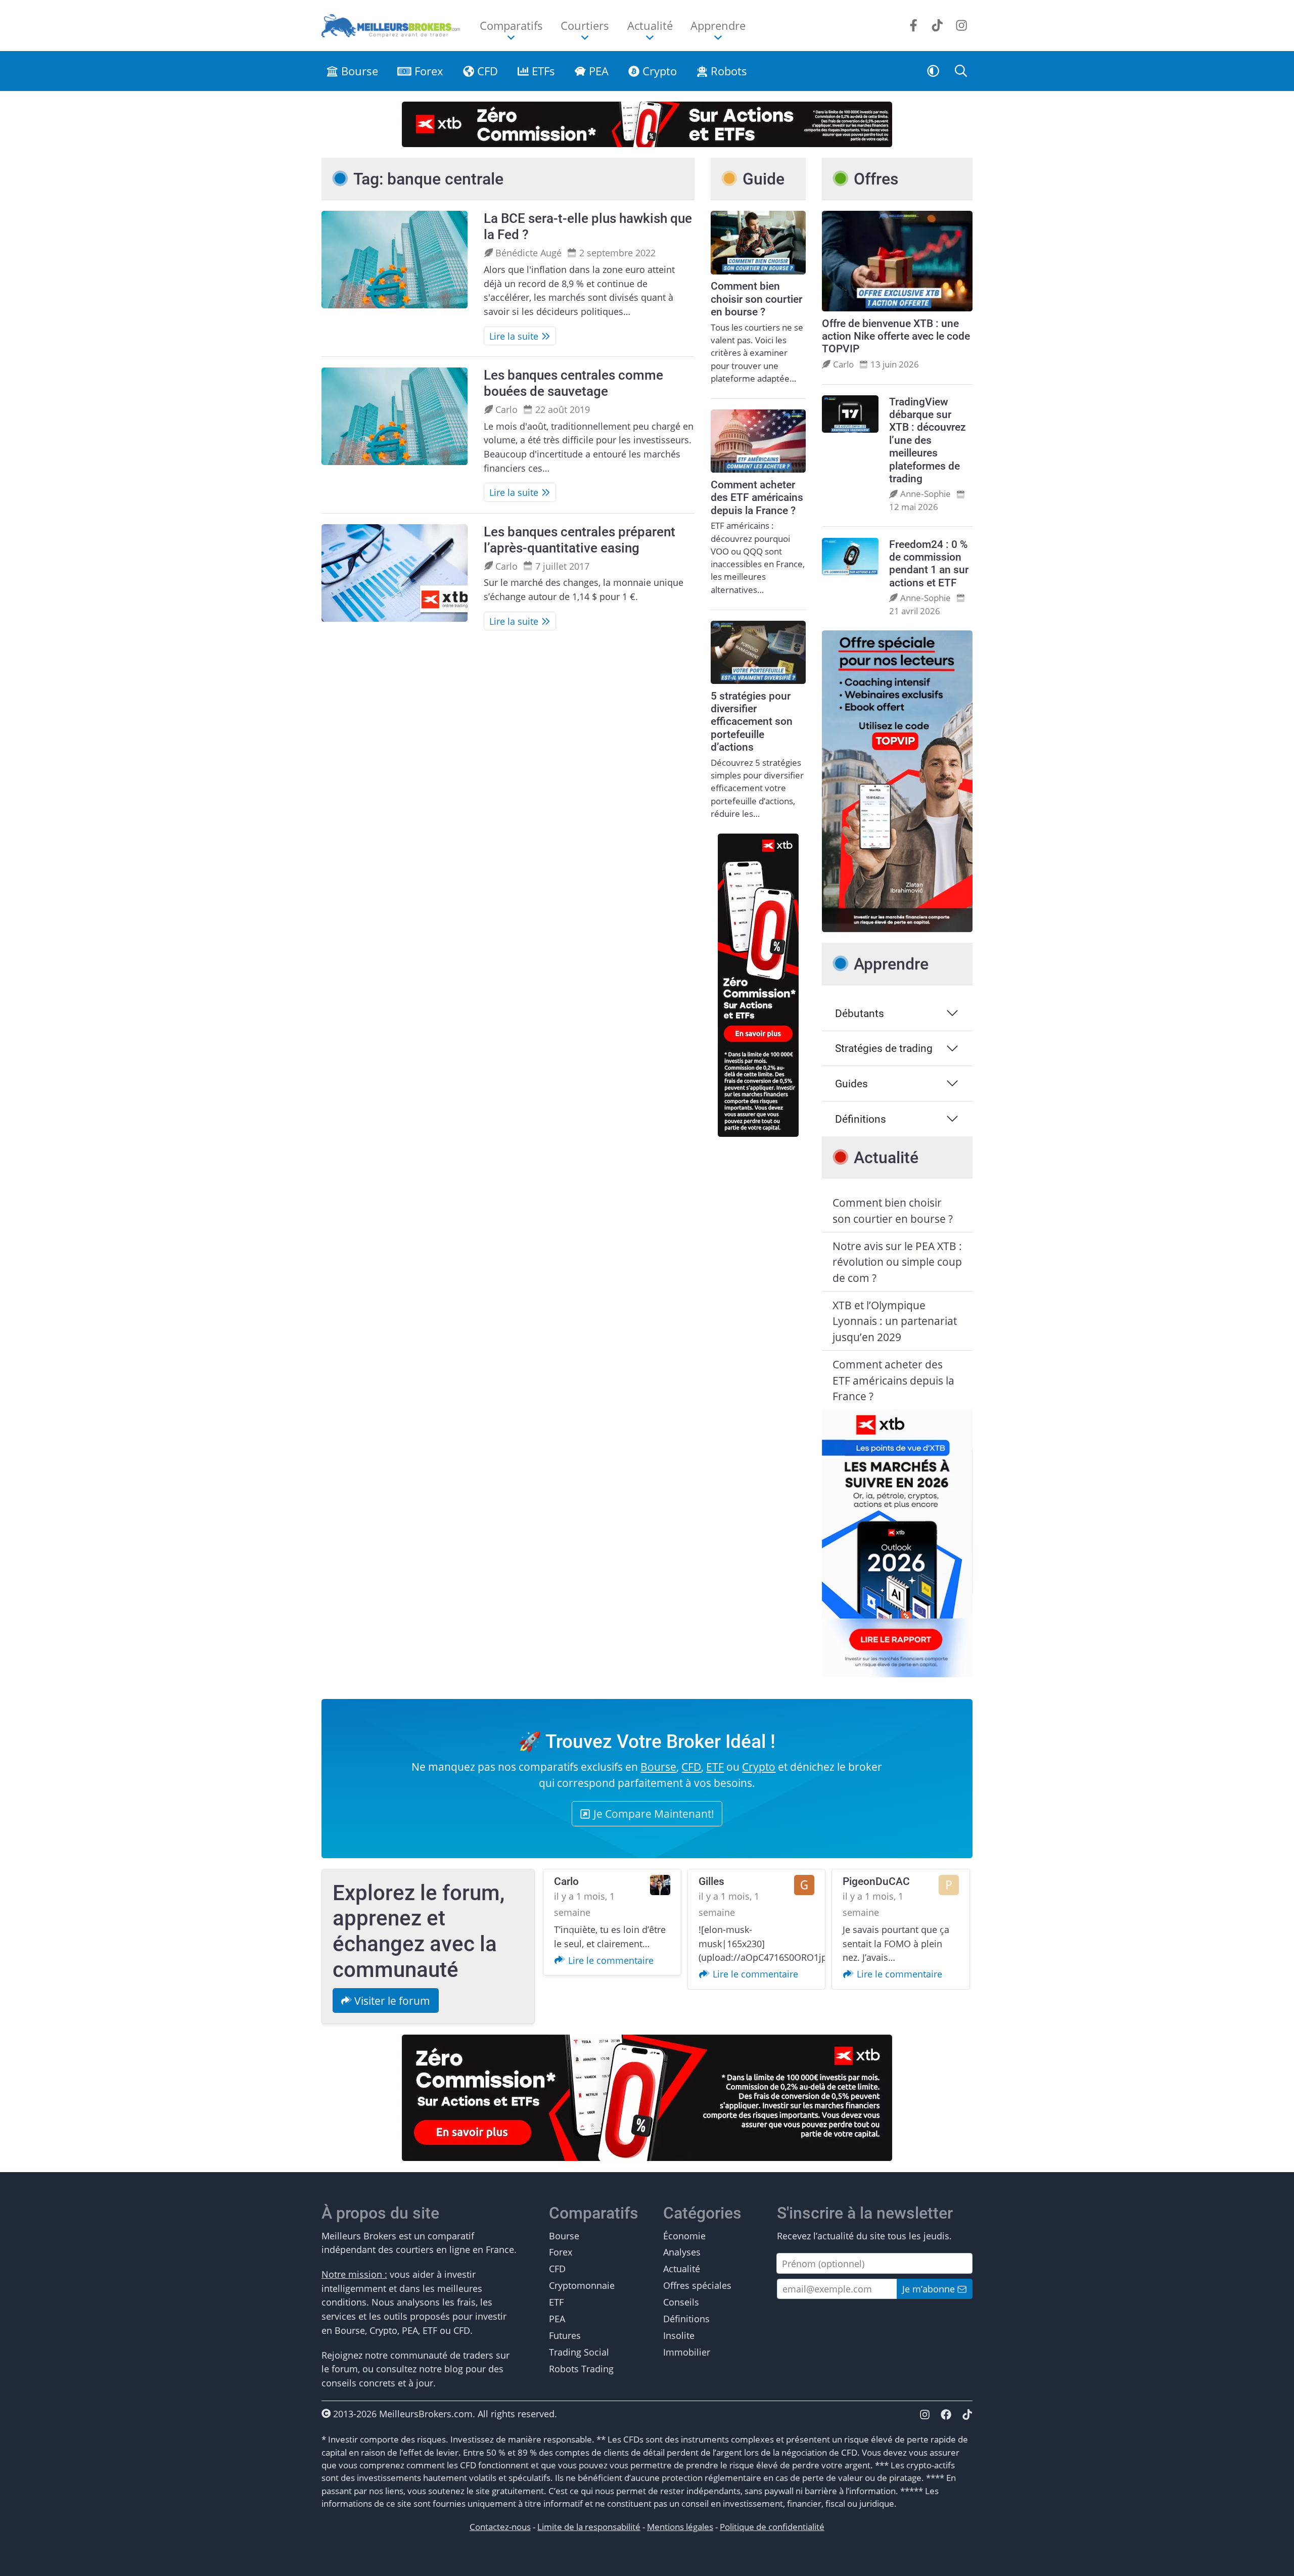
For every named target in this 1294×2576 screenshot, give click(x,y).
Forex (427, 71)
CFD (486, 71)
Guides (851, 1084)
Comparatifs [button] (511, 25)
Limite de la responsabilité (589, 2527)
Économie (684, 2236)
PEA (597, 71)
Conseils (681, 2302)
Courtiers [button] (585, 25)
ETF (715, 1766)
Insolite (679, 2335)
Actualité (682, 2268)
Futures (565, 2335)
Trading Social (579, 2352)
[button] (933, 71)
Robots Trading (581, 2368)
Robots (727, 71)
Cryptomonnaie (582, 2285)
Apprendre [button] (718, 25)
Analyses (682, 2252)
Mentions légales (680, 2527)
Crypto (658, 71)
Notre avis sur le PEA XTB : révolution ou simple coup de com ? (897, 1262)
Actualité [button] (650, 25)
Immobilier (687, 2352)
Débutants (860, 1013)
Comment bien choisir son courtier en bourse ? (893, 1210)
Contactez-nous (500, 2527)
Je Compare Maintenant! (653, 1813)
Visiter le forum (391, 2000)
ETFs (542, 71)
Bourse (358, 71)
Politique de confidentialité (772, 2527)
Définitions (861, 1119)
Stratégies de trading (884, 1048)
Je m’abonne (930, 2289)
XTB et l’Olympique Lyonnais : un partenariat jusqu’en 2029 (895, 1321)
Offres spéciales (697, 2285)
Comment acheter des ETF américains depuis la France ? (893, 1380)
